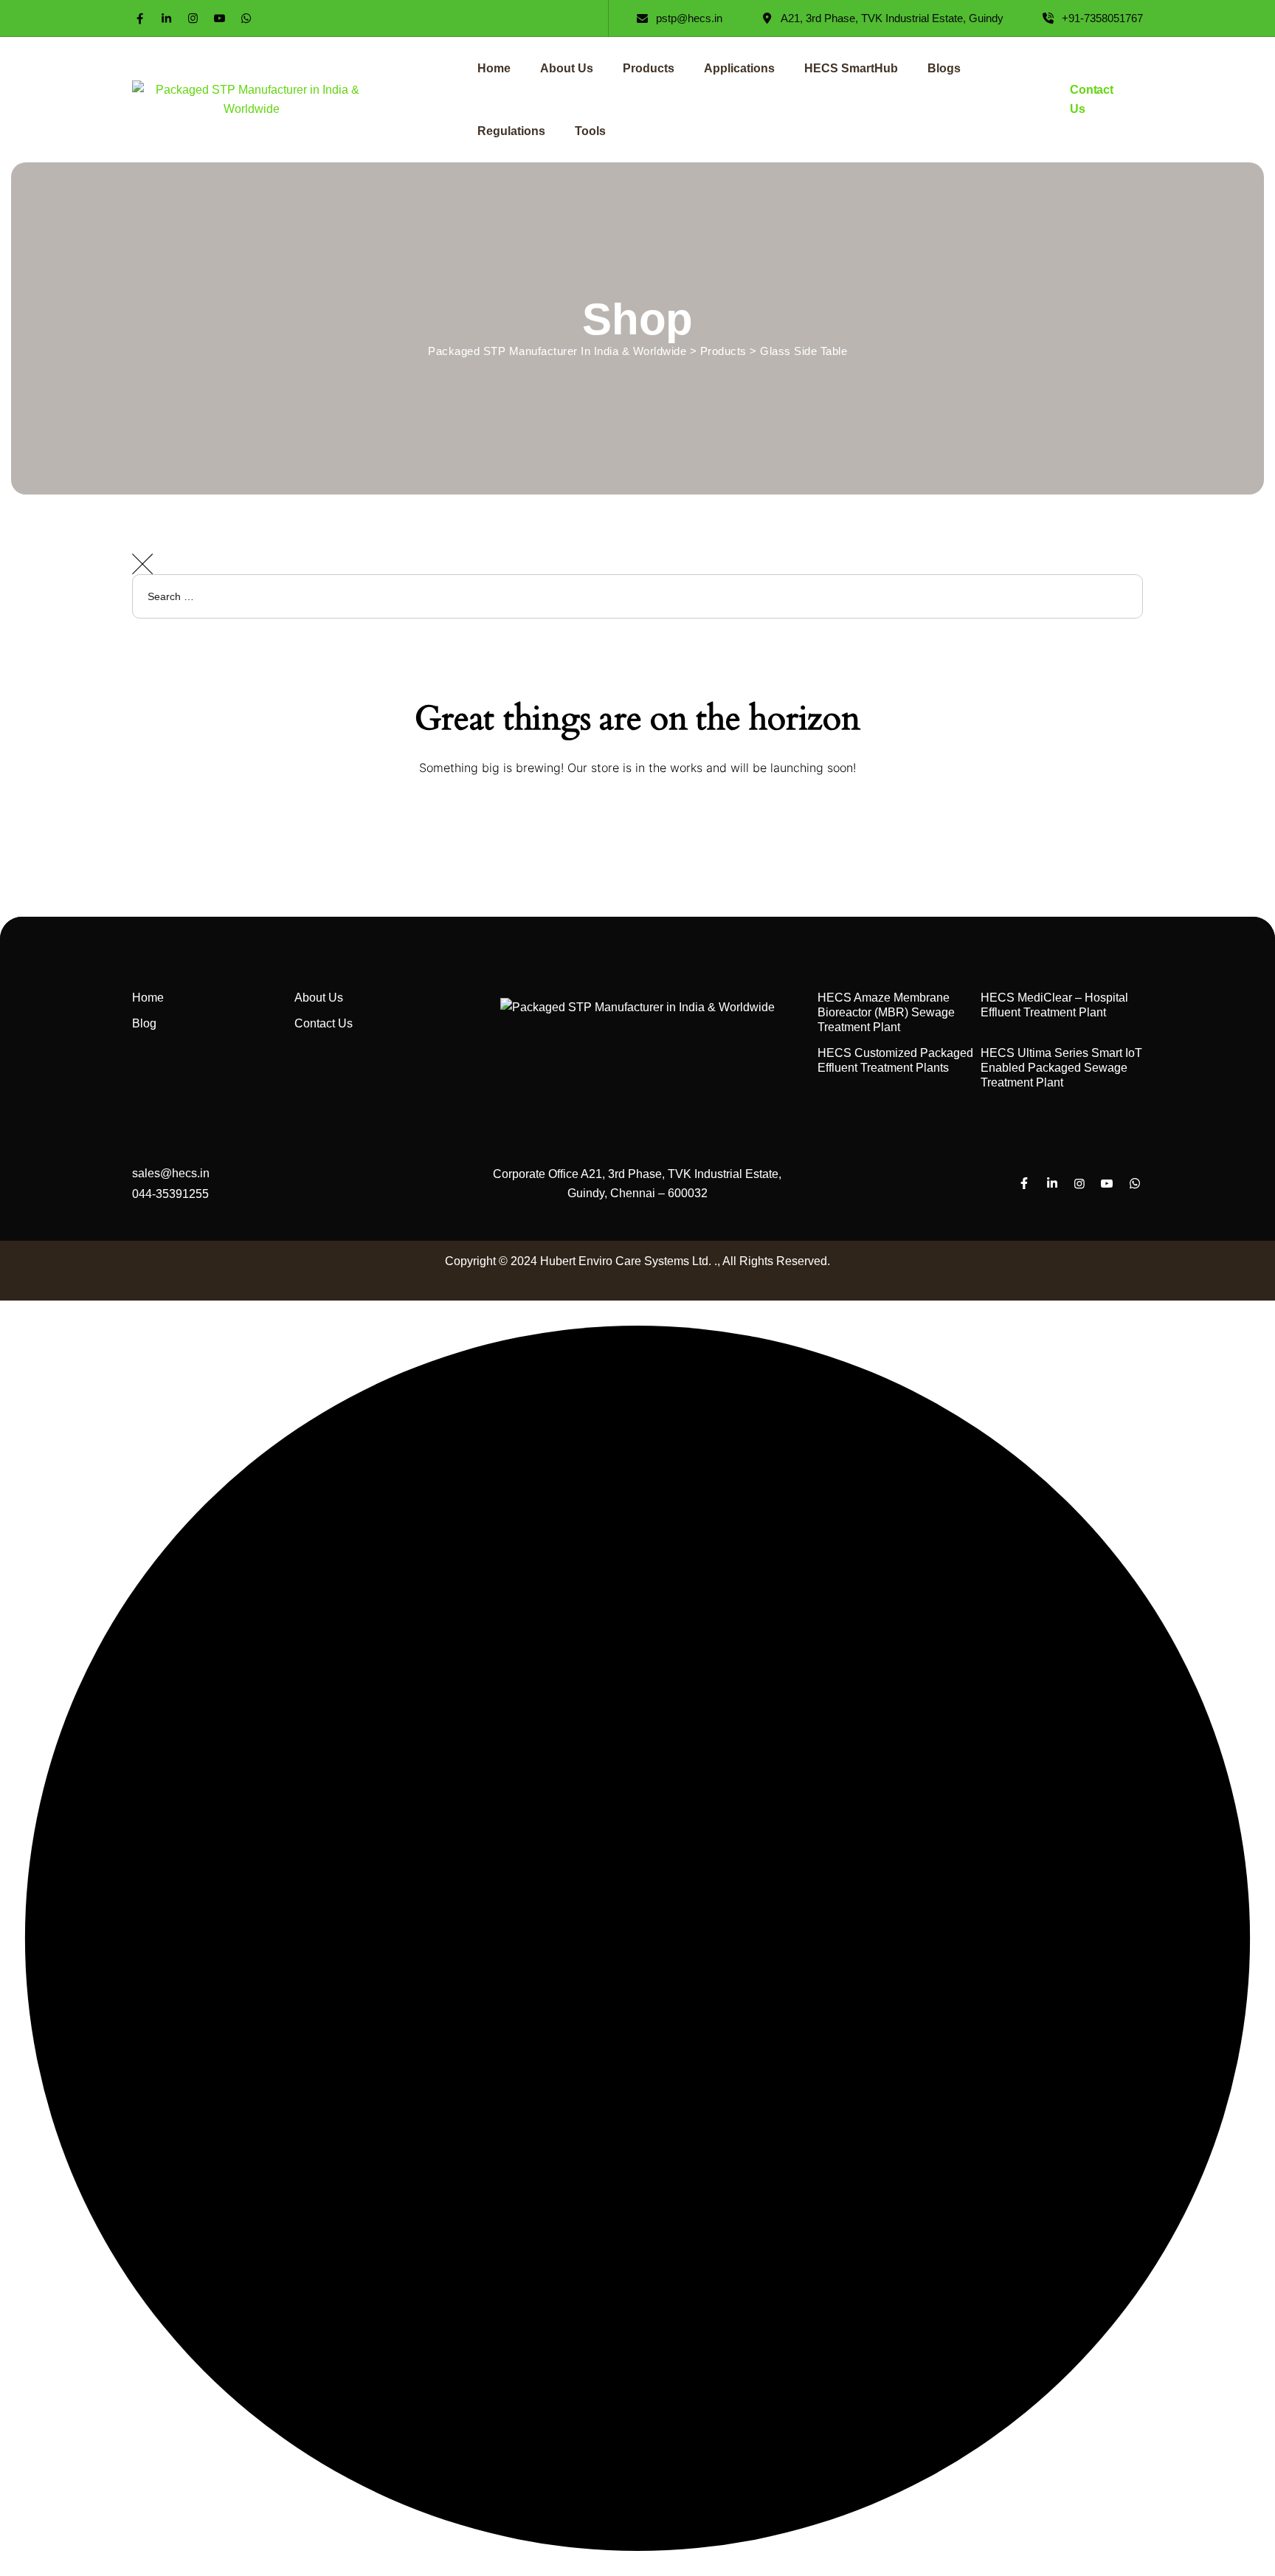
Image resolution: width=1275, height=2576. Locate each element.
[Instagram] (193, 18)
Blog (144, 1023)
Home (494, 68)
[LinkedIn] (166, 18)
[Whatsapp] (246, 18)
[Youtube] (220, 18)
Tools (590, 131)
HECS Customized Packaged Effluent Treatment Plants (895, 1060)
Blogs (944, 68)
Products (649, 68)
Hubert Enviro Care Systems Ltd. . (629, 1261)
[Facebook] (140, 18)
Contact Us (324, 1023)
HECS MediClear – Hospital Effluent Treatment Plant (1054, 1005)
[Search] (1249, 640)
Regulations (511, 131)
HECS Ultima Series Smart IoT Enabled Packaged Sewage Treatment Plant (1061, 1068)
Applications (739, 68)
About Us (567, 68)
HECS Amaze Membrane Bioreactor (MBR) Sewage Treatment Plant (886, 1012)
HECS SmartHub (851, 68)
